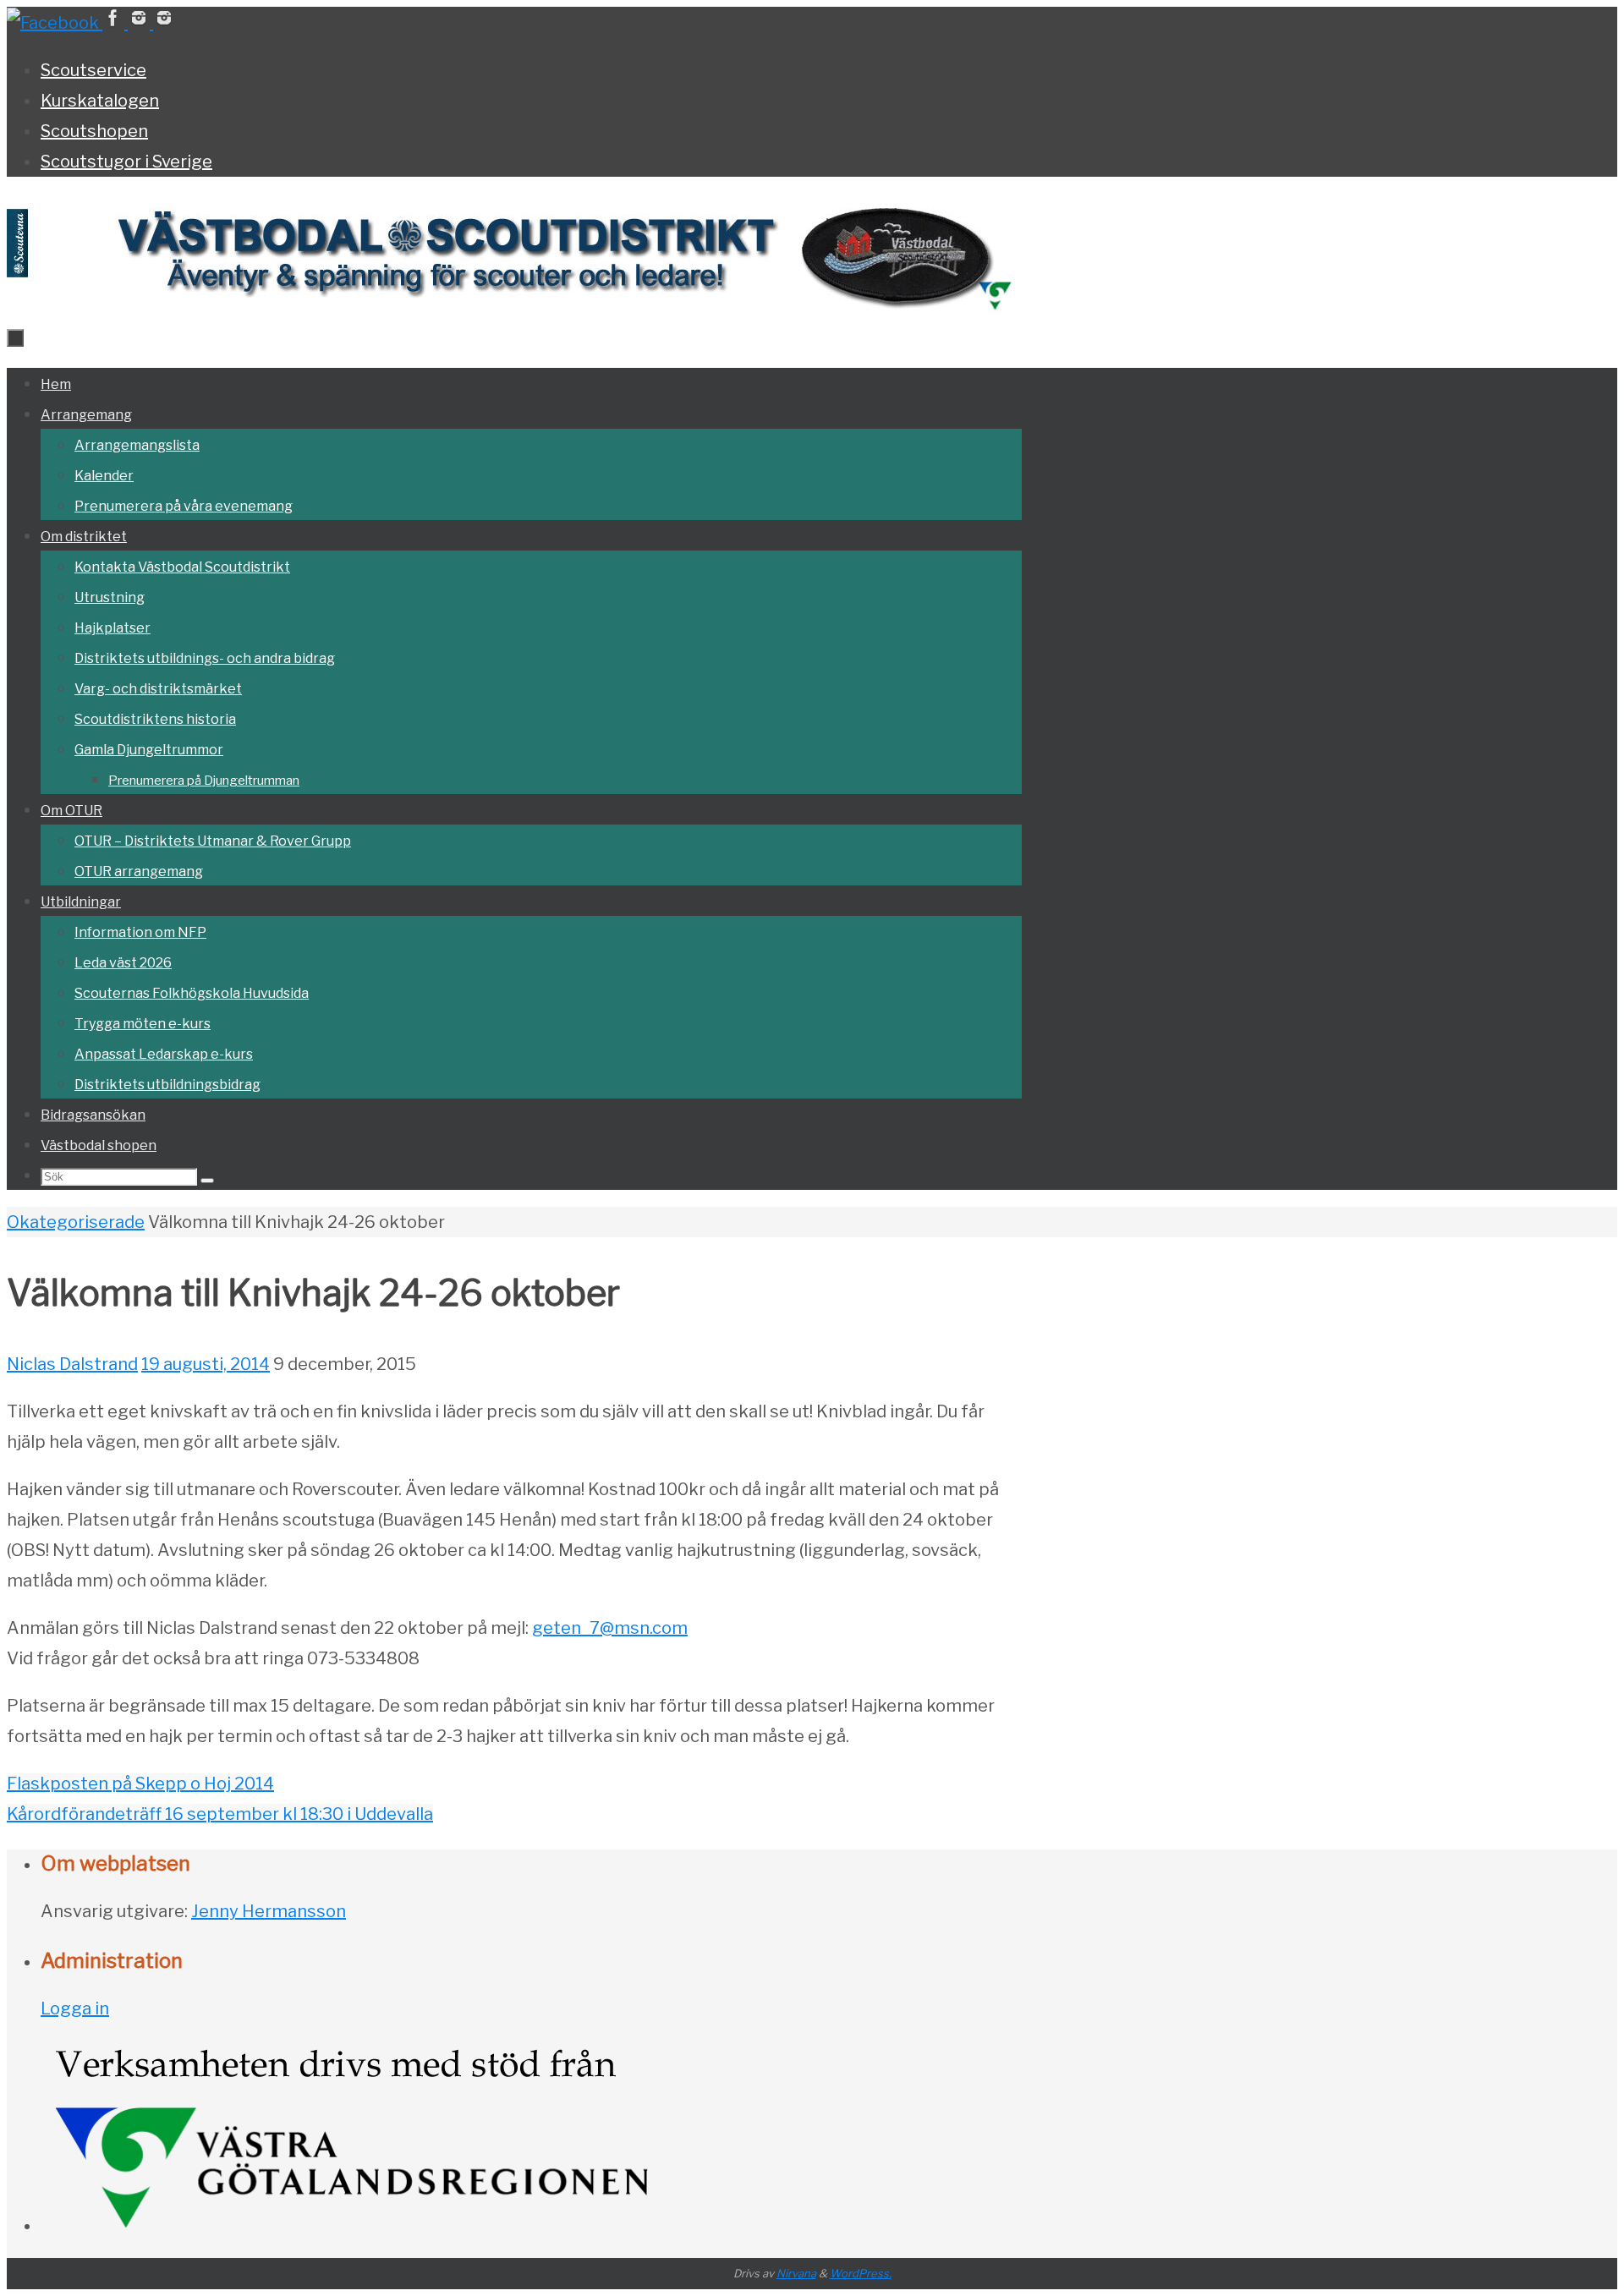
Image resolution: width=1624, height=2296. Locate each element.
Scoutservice (93, 70)
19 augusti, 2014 (206, 1364)
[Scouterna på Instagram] (164, 23)
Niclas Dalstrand (72, 1364)
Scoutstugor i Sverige (126, 162)
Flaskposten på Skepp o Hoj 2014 (140, 1784)
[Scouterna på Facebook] (115, 23)
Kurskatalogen (100, 101)
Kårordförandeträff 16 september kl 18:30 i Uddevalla (220, 1814)
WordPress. (861, 2273)
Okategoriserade (76, 1222)
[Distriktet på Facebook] (55, 23)
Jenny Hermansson (269, 1911)
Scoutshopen (94, 131)
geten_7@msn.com (610, 1628)
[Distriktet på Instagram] (140, 23)
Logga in (75, 2008)
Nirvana (796, 2273)
